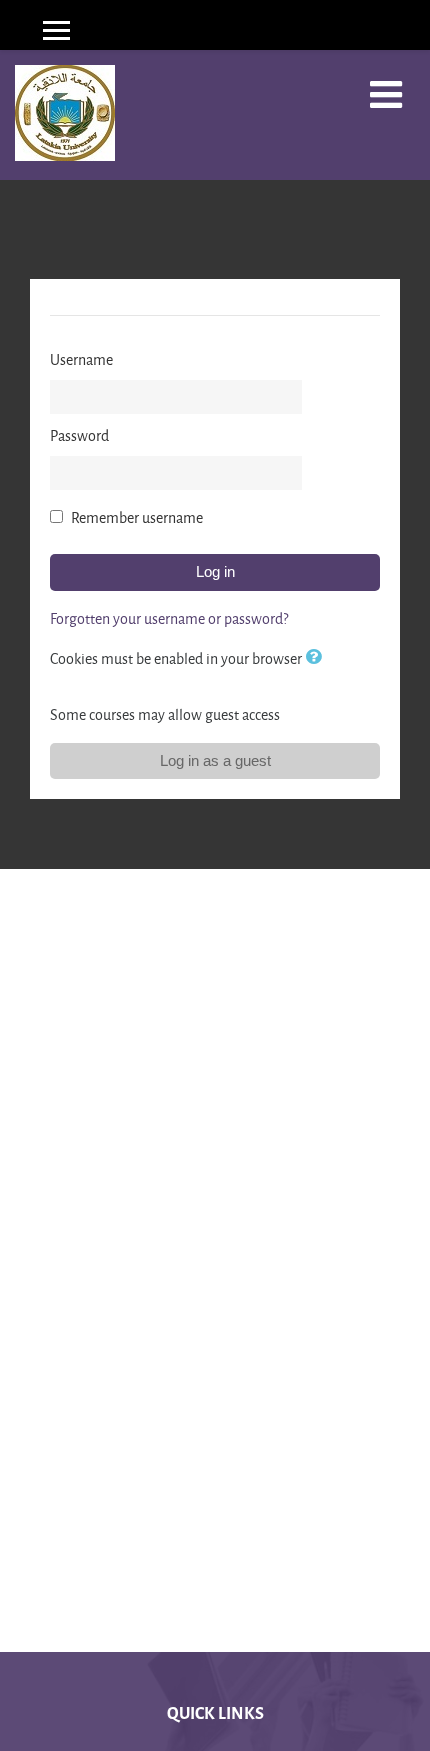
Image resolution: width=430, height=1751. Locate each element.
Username (81, 359)
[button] (317, 658)
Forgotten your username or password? (169, 618)
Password (79, 435)
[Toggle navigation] (386, 95)
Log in (215, 571)
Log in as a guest (215, 760)
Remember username (137, 517)
